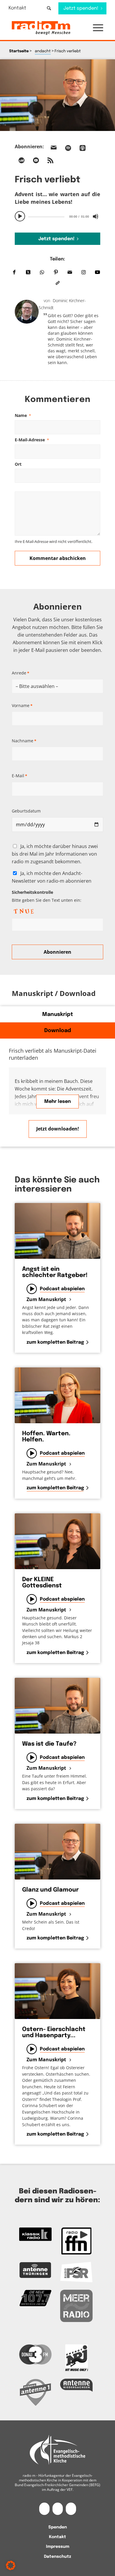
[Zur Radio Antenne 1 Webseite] (35, 2392)
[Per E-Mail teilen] (70, 273)
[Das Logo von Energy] (76, 2358)
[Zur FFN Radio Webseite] (76, 2241)
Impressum (58, 2547)
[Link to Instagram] (84, 273)
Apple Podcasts (83, 148)
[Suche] (49, 8)
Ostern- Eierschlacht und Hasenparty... (54, 2032)
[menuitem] (21, 8)
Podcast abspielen (62, 1289)
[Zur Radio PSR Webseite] (76, 2272)
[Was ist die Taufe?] (57, 1706)
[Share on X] (28, 273)
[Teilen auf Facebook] (14, 273)
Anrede (20, 673)
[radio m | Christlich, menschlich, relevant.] (48, 28)
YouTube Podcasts (36, 160)
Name (23, 415)
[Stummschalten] (96, 216)
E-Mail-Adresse (32, 440)
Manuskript (58, 1014)
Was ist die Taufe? (49, 1744)
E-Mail (19, 776)
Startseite (19, 51)
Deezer (22, 160)
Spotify (68, 148)
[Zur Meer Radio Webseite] (76, 2306)
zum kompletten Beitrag (55, 1342)
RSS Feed (50, 160)
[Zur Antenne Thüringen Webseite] (35, 2270)
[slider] (46, 217)
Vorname (22, 705)
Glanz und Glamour (50, 1890)
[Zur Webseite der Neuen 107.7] (35, 2298)
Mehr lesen (57, 1102)
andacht (43, 51)
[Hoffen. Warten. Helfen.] (57, 1395)
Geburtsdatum (26, 811)
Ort (18, 464)
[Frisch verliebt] (57, 95)
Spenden (58, 2527)
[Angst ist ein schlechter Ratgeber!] (57, 1231)
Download (58, 1031)
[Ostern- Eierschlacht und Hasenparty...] (57, 1991)
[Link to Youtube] (97, 273)
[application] (57, 216)
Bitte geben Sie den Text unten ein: (47, 896)
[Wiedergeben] (20, 216)
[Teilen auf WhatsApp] (42, 273)
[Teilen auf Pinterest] (56, 273)
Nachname (24, 741)
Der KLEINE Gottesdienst (42, 1583)
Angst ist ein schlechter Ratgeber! (55, 1272)
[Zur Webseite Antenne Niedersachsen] (76, 2385)
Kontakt (17, 8)
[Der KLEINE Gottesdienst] (57, 1541)
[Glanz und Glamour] (57, 1852)
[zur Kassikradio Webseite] (35, 2234)
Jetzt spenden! (56, 239)
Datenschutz (57, 2557)
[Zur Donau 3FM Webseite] (35, 2354)
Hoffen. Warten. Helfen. (46, 1437)
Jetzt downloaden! (58, 1129)
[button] (95, 28)
